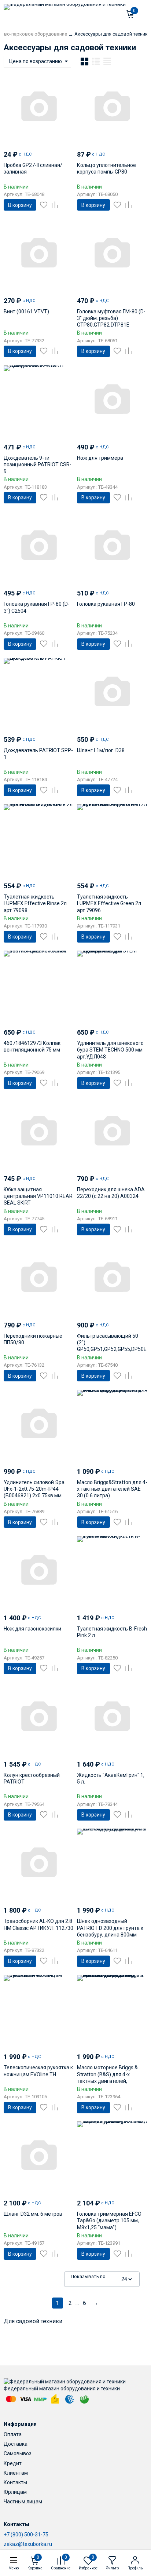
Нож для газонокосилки (32, 1629)
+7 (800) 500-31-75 (26, 2535)
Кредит (13, 2463)
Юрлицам (15, 2492)
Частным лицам (23, 2502)
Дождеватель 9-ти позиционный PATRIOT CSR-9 (38, 464)
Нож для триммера (100, 458)
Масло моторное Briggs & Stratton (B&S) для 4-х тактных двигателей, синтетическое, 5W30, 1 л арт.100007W (107, 2081)
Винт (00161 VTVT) (26, 311)
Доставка (16, 2444)
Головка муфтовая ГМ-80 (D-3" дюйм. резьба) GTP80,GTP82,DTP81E (111, 318)
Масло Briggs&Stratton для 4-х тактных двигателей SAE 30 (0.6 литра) (112, 1489)
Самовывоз (18, 2453)
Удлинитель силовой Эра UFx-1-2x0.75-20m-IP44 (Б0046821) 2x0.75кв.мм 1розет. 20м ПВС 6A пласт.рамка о (34, 1496)
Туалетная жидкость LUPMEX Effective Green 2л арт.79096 (109, 903)
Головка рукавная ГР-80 (106, 604)
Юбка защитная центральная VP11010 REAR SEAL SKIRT (38, 1196)
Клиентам (16, 2473)
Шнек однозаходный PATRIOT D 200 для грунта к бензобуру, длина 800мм (110, 1928)
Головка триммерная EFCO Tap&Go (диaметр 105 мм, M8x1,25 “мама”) (109, 2220)
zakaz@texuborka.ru (28, 2544)
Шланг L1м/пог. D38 (101, 750)
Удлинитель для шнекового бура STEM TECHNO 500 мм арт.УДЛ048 (110, 1050)
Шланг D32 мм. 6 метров (33, 2214)
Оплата (13, 2434)
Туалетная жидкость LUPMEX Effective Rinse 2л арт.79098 (35, 903)
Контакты (15, 2482)
